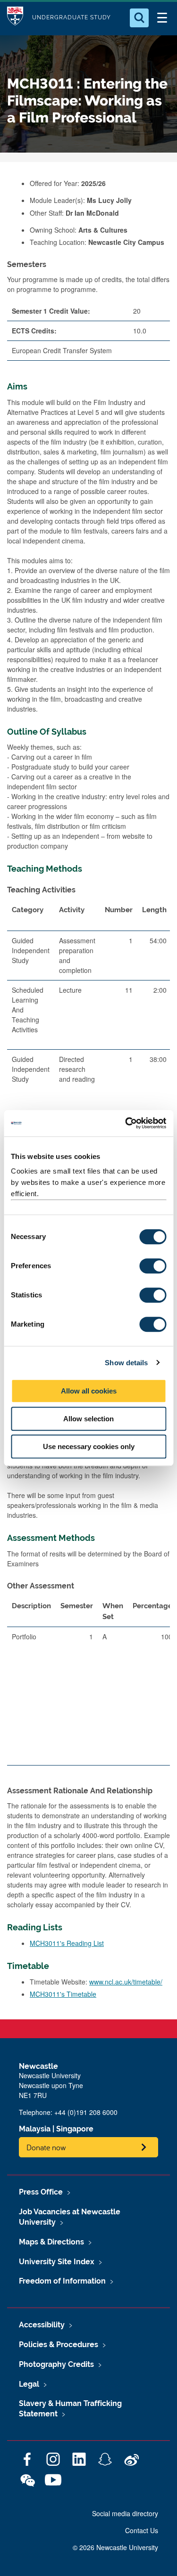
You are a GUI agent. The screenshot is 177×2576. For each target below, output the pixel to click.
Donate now (46, 2147)
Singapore (75, 2129)
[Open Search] (139, 18)
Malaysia (35, 2129)
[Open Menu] (162, 18)
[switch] (153, 1266)
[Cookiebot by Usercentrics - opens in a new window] (126, 1123)
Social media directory (125, 2513)
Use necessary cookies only (89, 1446)
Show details (126, 1363)
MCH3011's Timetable (63, 1994)
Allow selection (88, 1419)
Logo (15, 18)
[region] (88, 1685)
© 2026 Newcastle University (115, 2547)
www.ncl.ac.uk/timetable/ (126, 1982)
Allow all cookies (89, 1391)
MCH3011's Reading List (67, 1943)
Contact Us (142, 2530)
